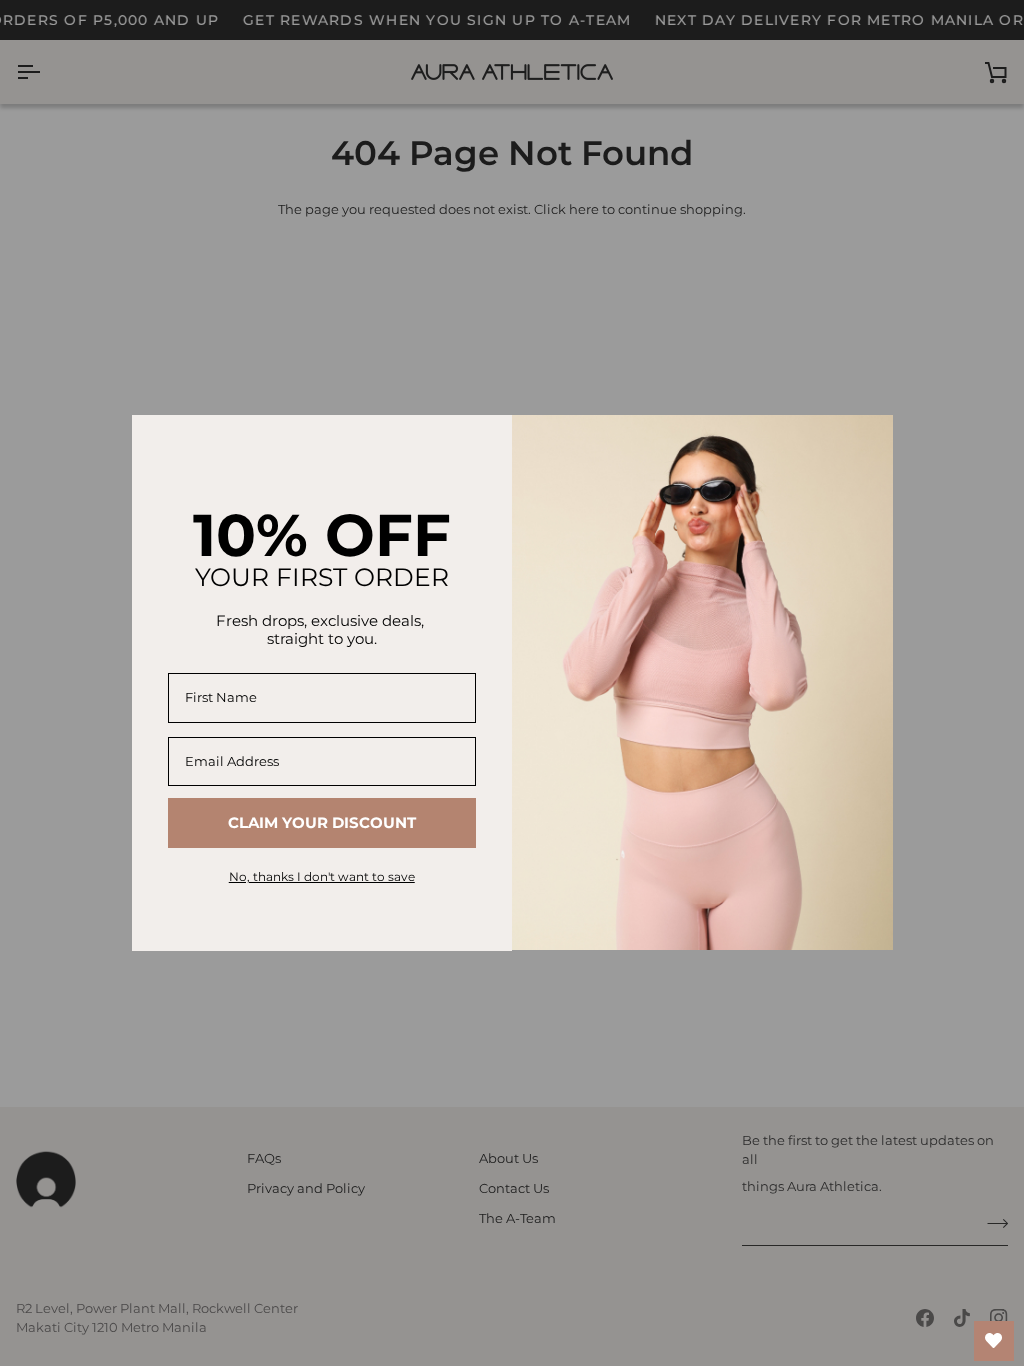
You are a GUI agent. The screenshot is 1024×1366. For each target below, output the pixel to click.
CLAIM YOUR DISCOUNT (322, 822)
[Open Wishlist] (994, 1341)
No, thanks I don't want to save (322, 876)
